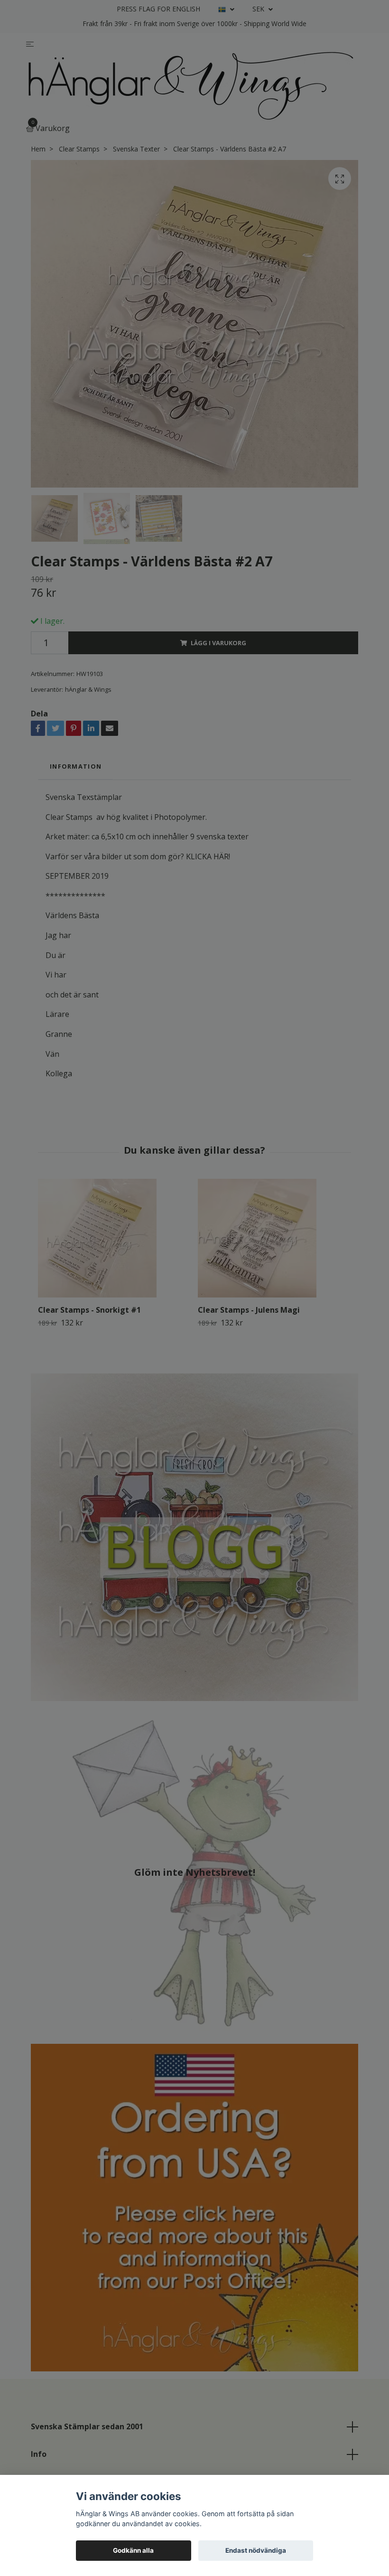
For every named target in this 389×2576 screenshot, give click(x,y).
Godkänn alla (133, 2550)
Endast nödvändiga (256, 2550)
